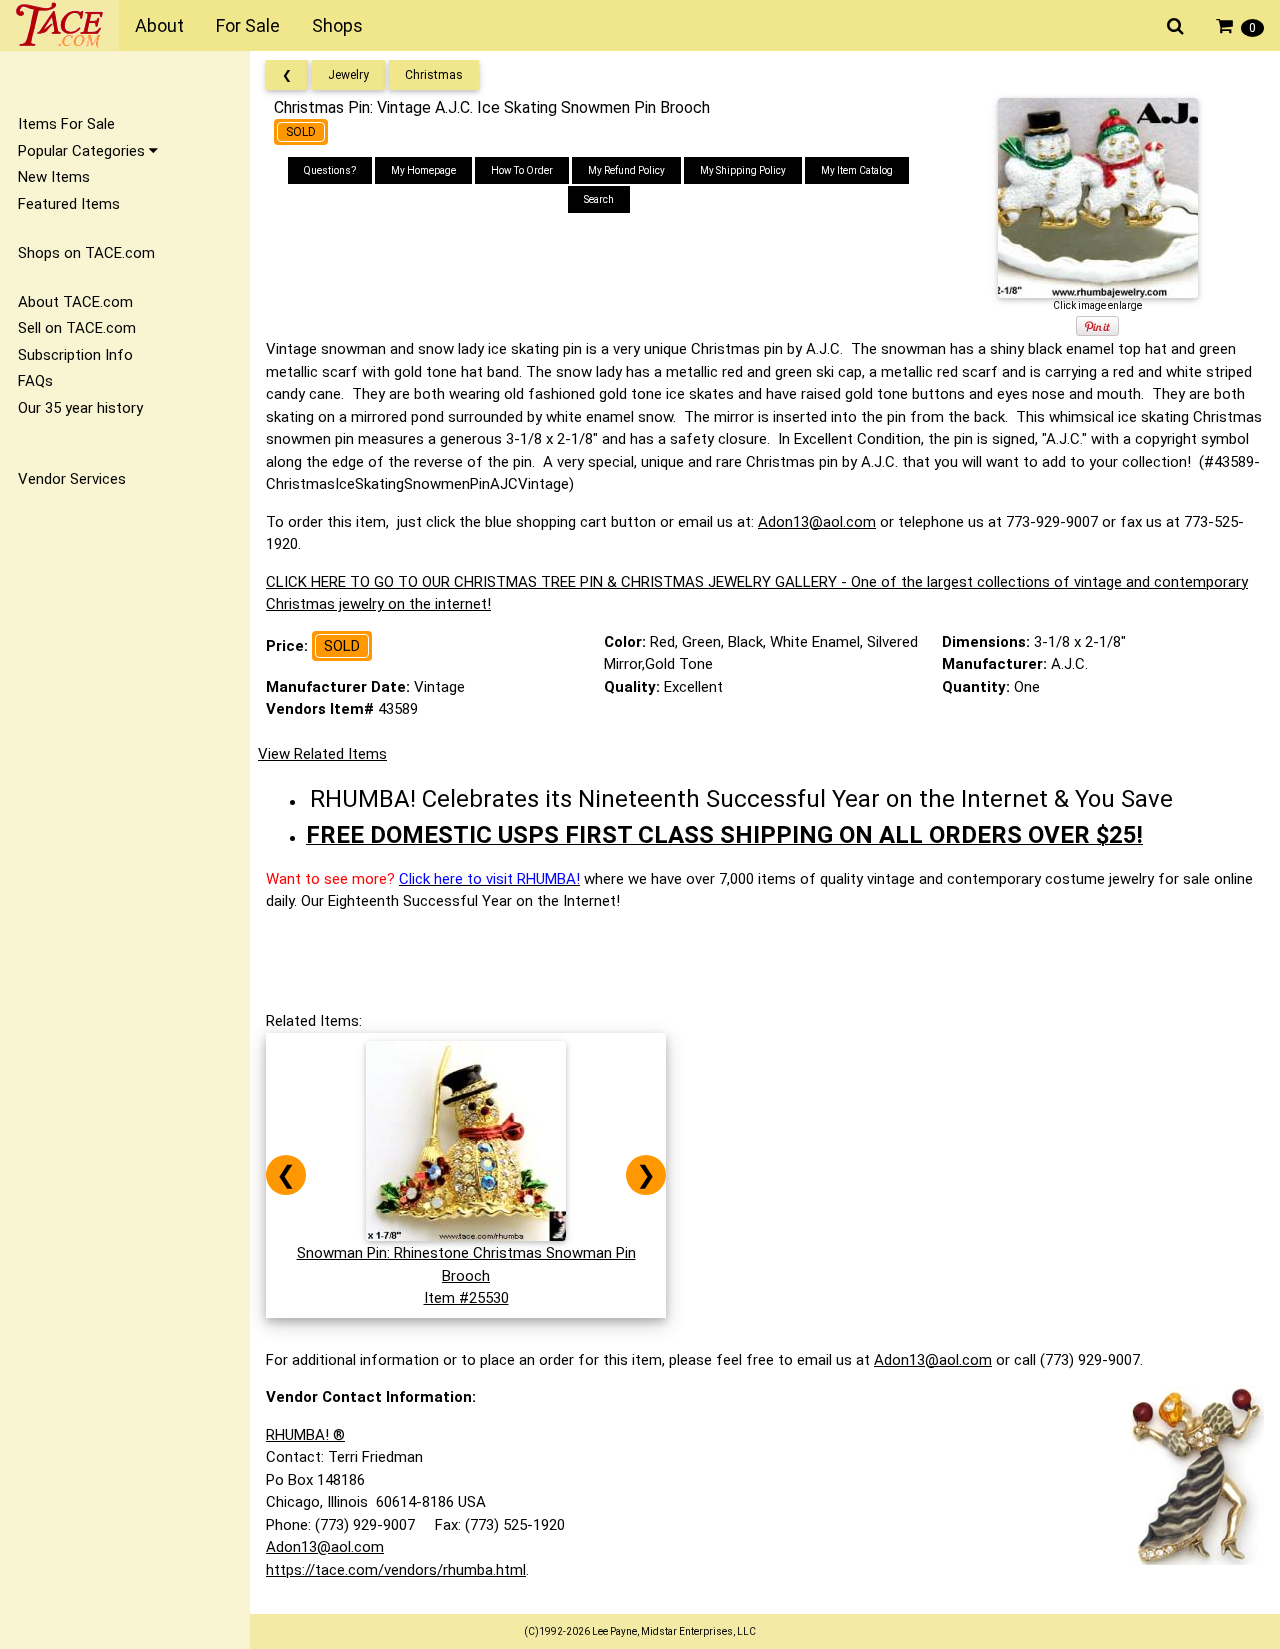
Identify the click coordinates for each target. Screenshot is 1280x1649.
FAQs (35, 381)
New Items (54, 177)
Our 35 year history (80, 408)
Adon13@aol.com (817, 522)
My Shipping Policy (743, 170)
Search (599, 199)
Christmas (434, 75)
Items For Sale (66, 124)
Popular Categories (83, 151)
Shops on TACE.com (86, 253)
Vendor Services (72, 479)
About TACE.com (75, 302)
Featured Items (69, 204)
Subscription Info (75, 355)
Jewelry (348, 75)
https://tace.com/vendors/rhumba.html (396, 1570)
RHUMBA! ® (305, 1435)
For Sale (248, 25)
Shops (337, 25)
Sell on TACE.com (77, 328)
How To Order (522, 170)
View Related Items (322, 754)
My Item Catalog (857, 170)
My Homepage (423, 170)
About (159, 25)
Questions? (330, 170)
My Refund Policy (626, 170)
